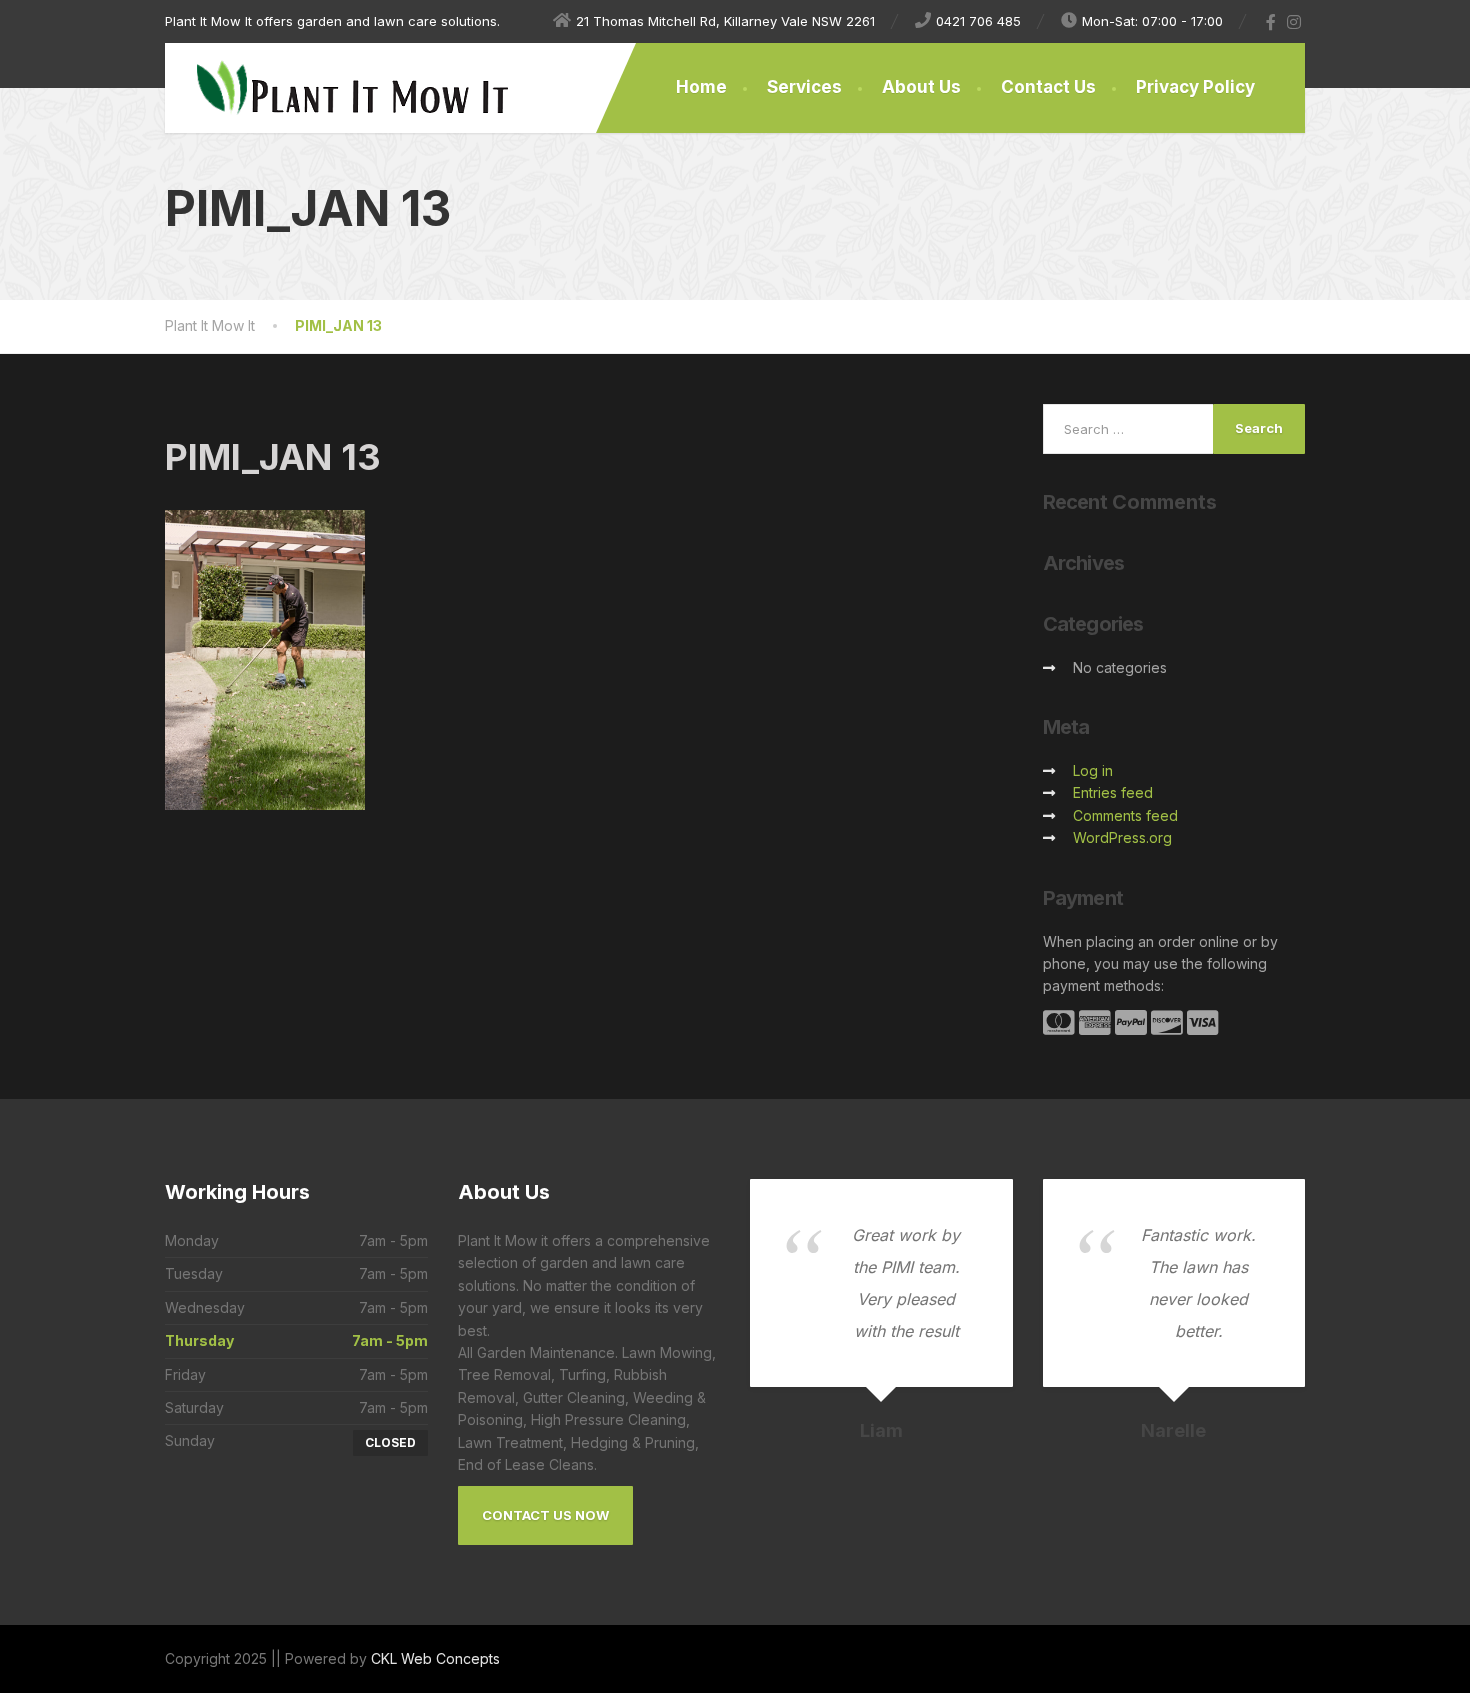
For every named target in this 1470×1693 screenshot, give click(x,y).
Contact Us (1048, 87)
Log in (1093, 770)
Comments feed (1125, 815)
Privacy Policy (1195, 87)
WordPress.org (1122, 837)
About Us (921, 87)
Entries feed (1113, 792)
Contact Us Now (545, 1515)
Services (804, 87)
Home (701, 87)
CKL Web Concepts (435, 1658)
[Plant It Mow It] (337, 88)
